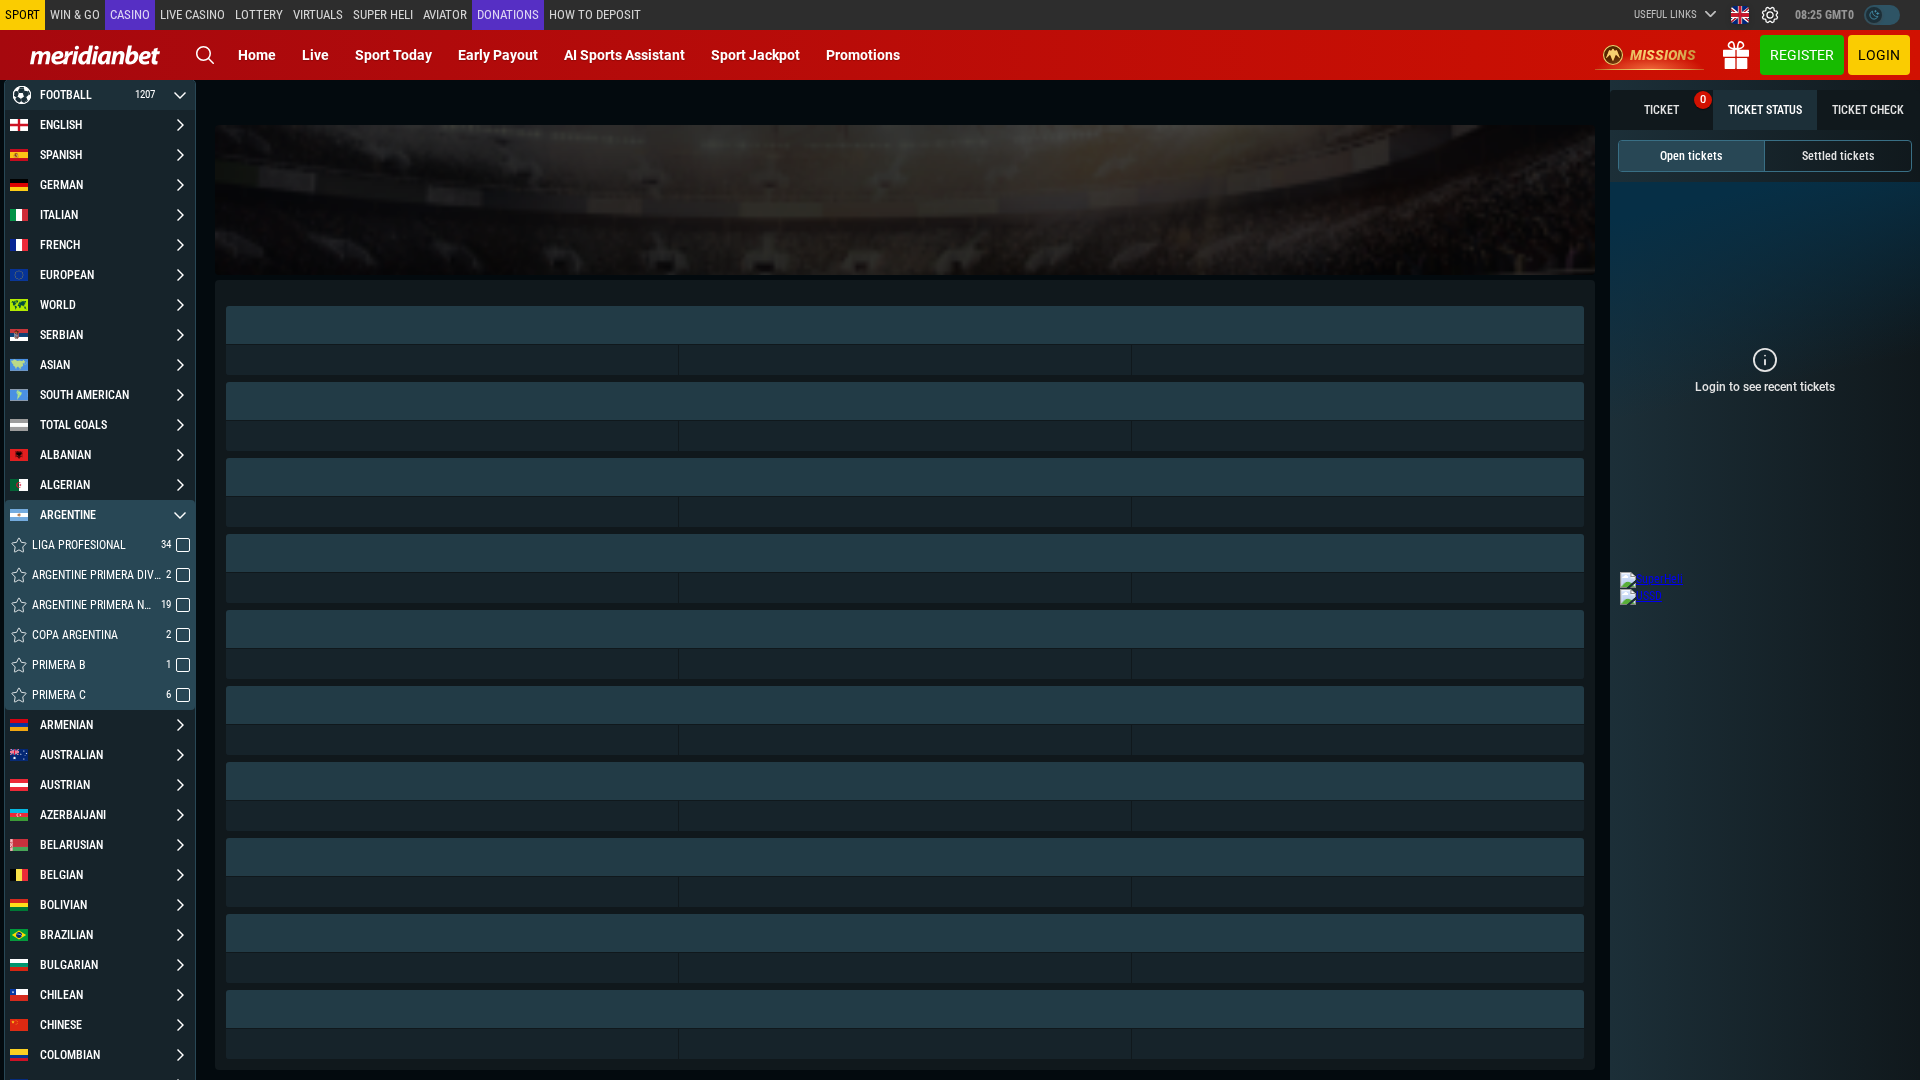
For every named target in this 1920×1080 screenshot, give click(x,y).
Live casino (192, 14)
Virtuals (318, 14)
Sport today (393, 55)
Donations (508, 14)
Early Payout (498, 55)
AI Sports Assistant (624, 55)
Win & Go (75, 14)
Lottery (259, 14)
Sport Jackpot (755, 55)
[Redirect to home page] (95, 55)
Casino (130, 14)
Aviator (445, 14)
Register (1802, 55)
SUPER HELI (383, 14)
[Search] (205, 55)
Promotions (863, 55)
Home (257, 55)
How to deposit (595, 14)
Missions (1663, 55)
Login (1879, 55)
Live (315, 55)
